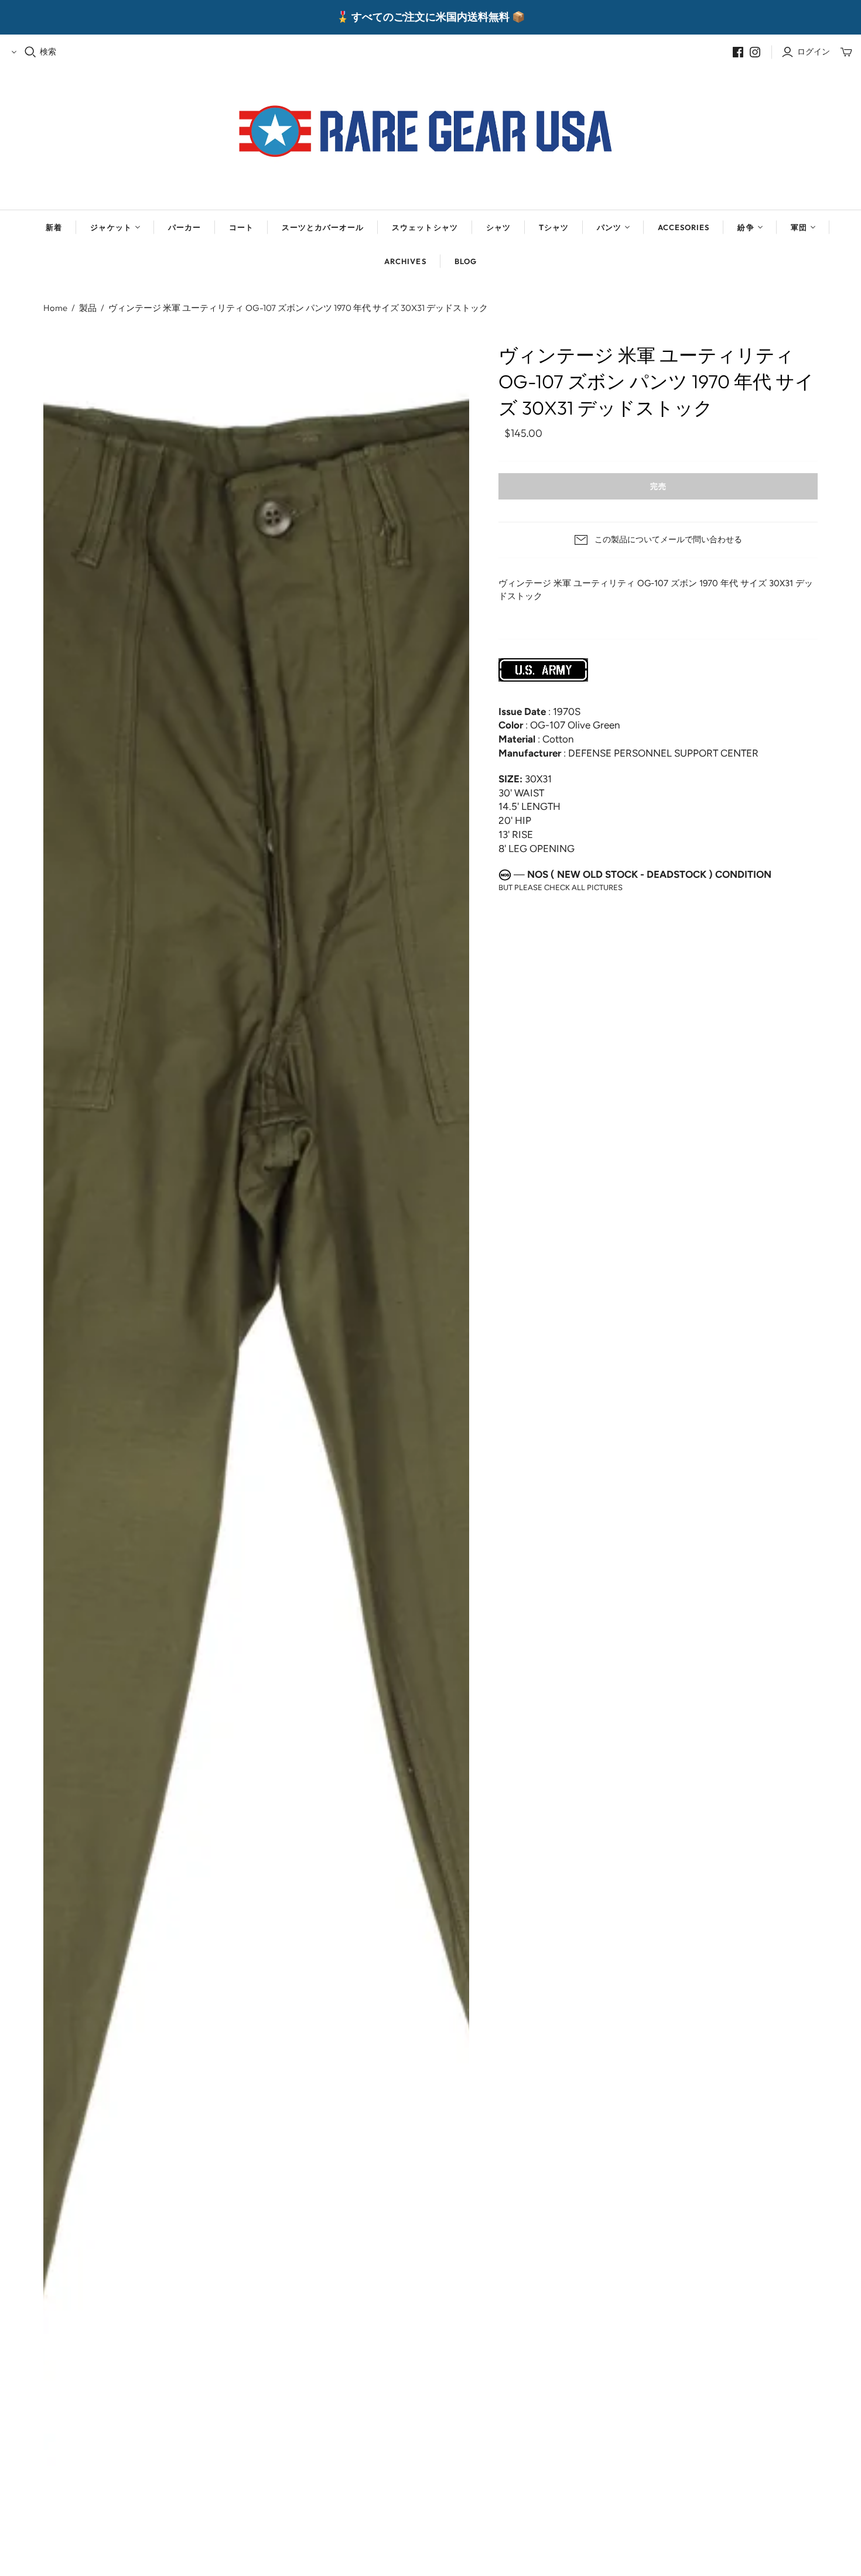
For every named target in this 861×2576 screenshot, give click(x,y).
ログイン (814, 52)
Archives (405, 261)
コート (241, 227)
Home (55, 308)
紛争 (746, 227)
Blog (466, 261)
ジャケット (111, 227)
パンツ (609, 227)
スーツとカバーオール (323, 227)
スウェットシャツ (425, 227)
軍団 (799, 227)
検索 (48, 52)
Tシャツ (554, 227)
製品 (88, 308)
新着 (54, 227)
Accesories (684, 227)
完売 (658, 486)
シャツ (498, 227)
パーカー (184, 227)
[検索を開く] (30, 52)
